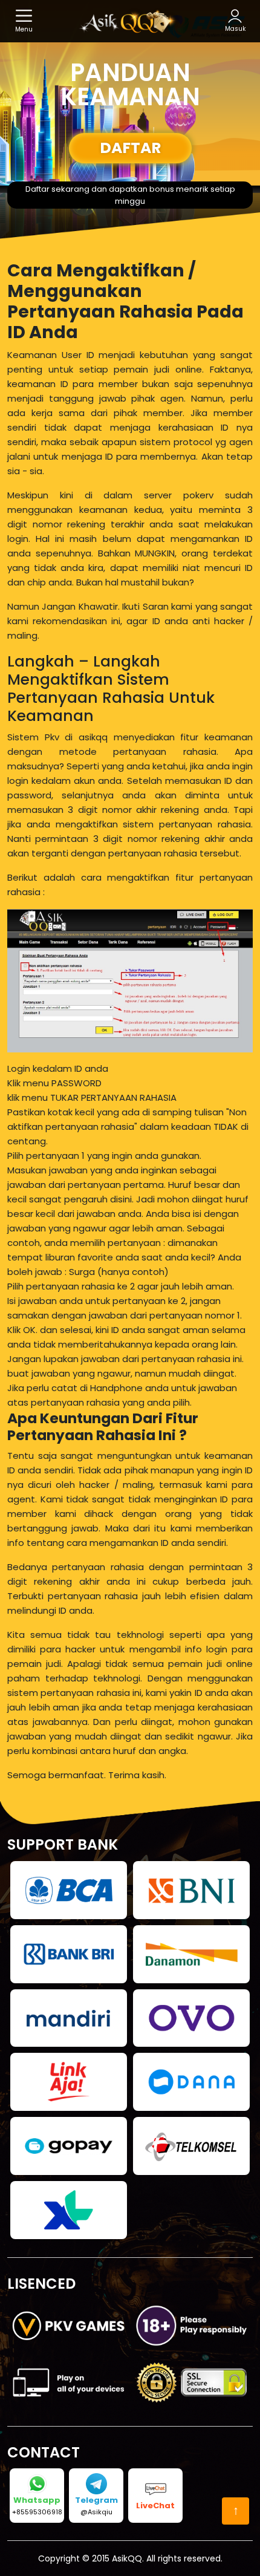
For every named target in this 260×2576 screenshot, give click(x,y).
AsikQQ (127, 2558)
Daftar (130, 148)
